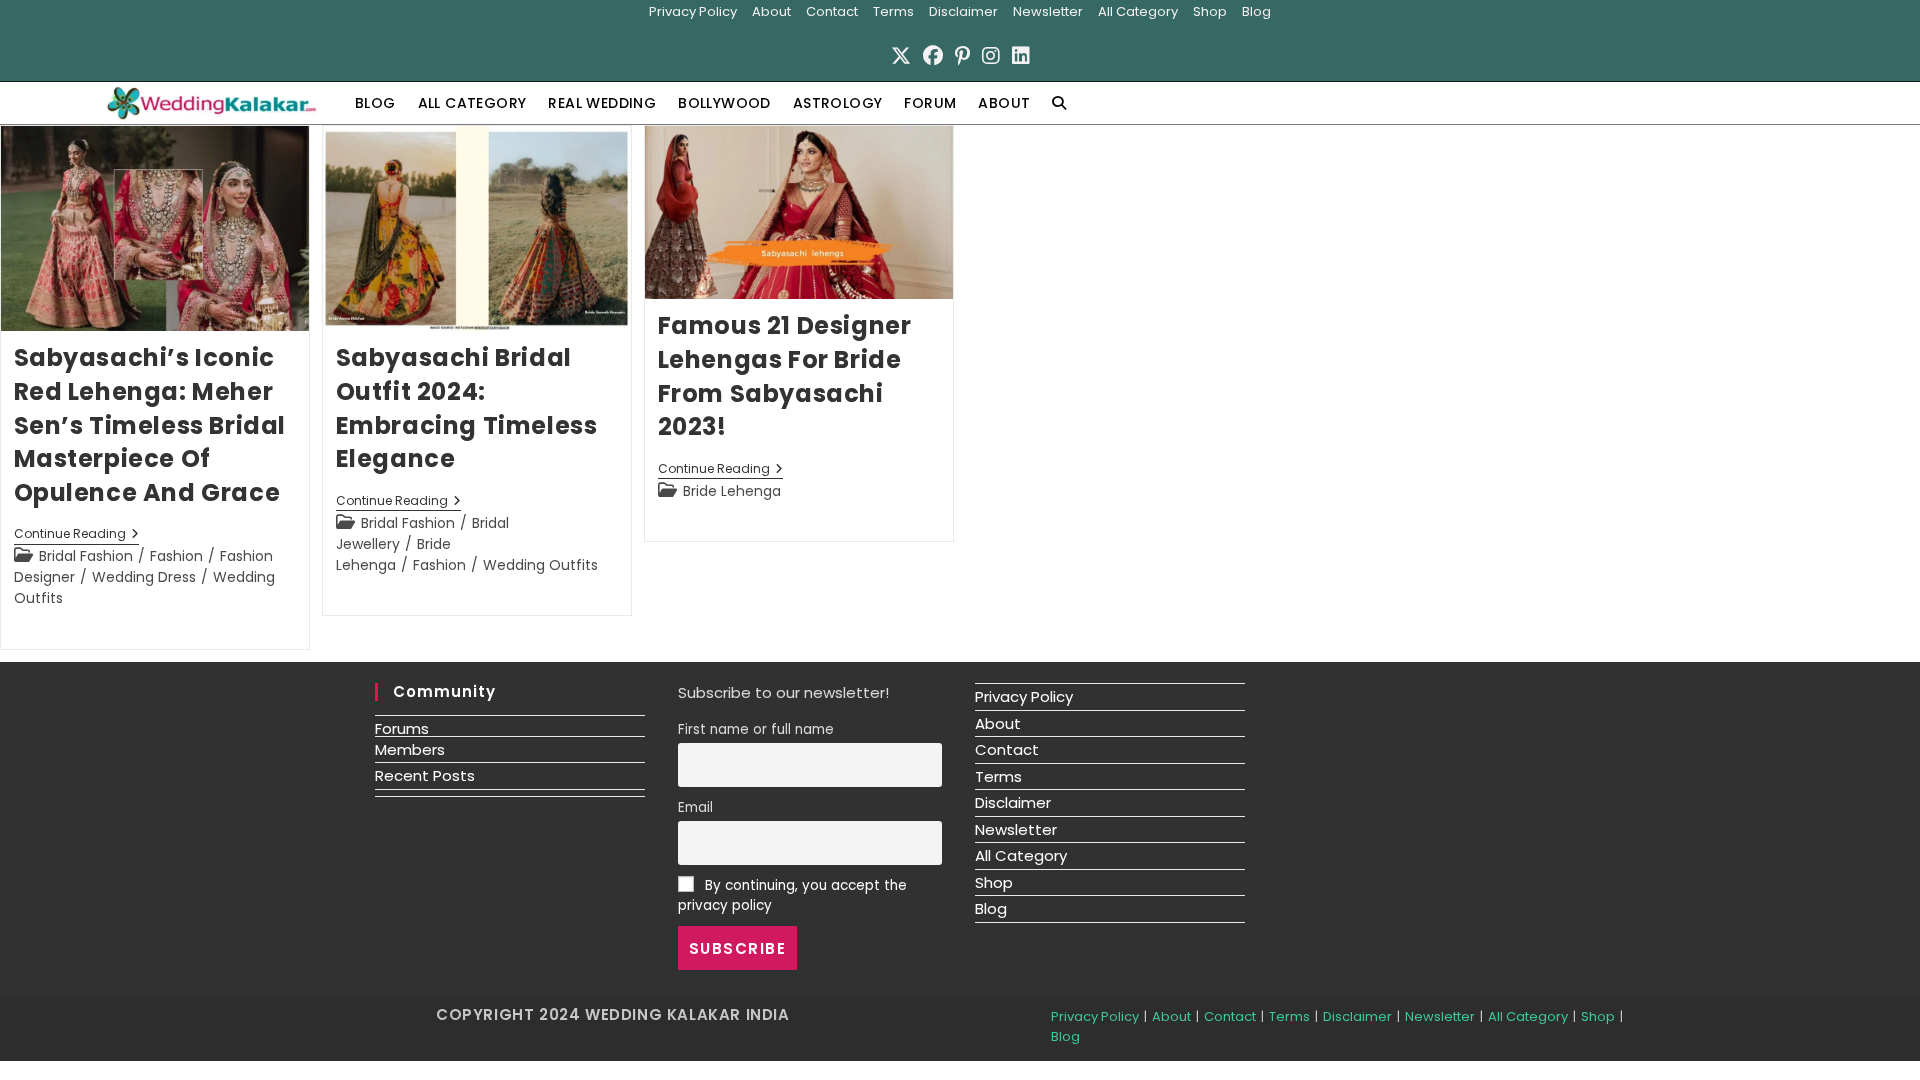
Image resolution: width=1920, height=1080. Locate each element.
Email (695, 807)
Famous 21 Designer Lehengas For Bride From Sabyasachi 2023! (785, 376)
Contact (832, 11)
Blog (1256, 11)
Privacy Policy (693, 11)
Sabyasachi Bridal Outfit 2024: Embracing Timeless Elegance (467, 408)
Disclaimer (963, 11)
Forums (402, 728)
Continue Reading (76, 535)
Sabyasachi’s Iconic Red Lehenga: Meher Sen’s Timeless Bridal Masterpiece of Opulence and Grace (150, 424)
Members (410, 749)
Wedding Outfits (540, 565)
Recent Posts (425, 775)
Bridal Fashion (86, 556)
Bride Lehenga (393, 554)
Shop (1210, 11)
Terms (893, 11)
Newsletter (1048, 11)
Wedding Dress (144, 577)
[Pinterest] (962, 56)
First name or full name (756, 729)
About (771, 11)
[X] (901, 56)
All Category (1138, 11)
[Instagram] (991, 56)
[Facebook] (933, 56)
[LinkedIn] (1021, 56)
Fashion (176, 556)
